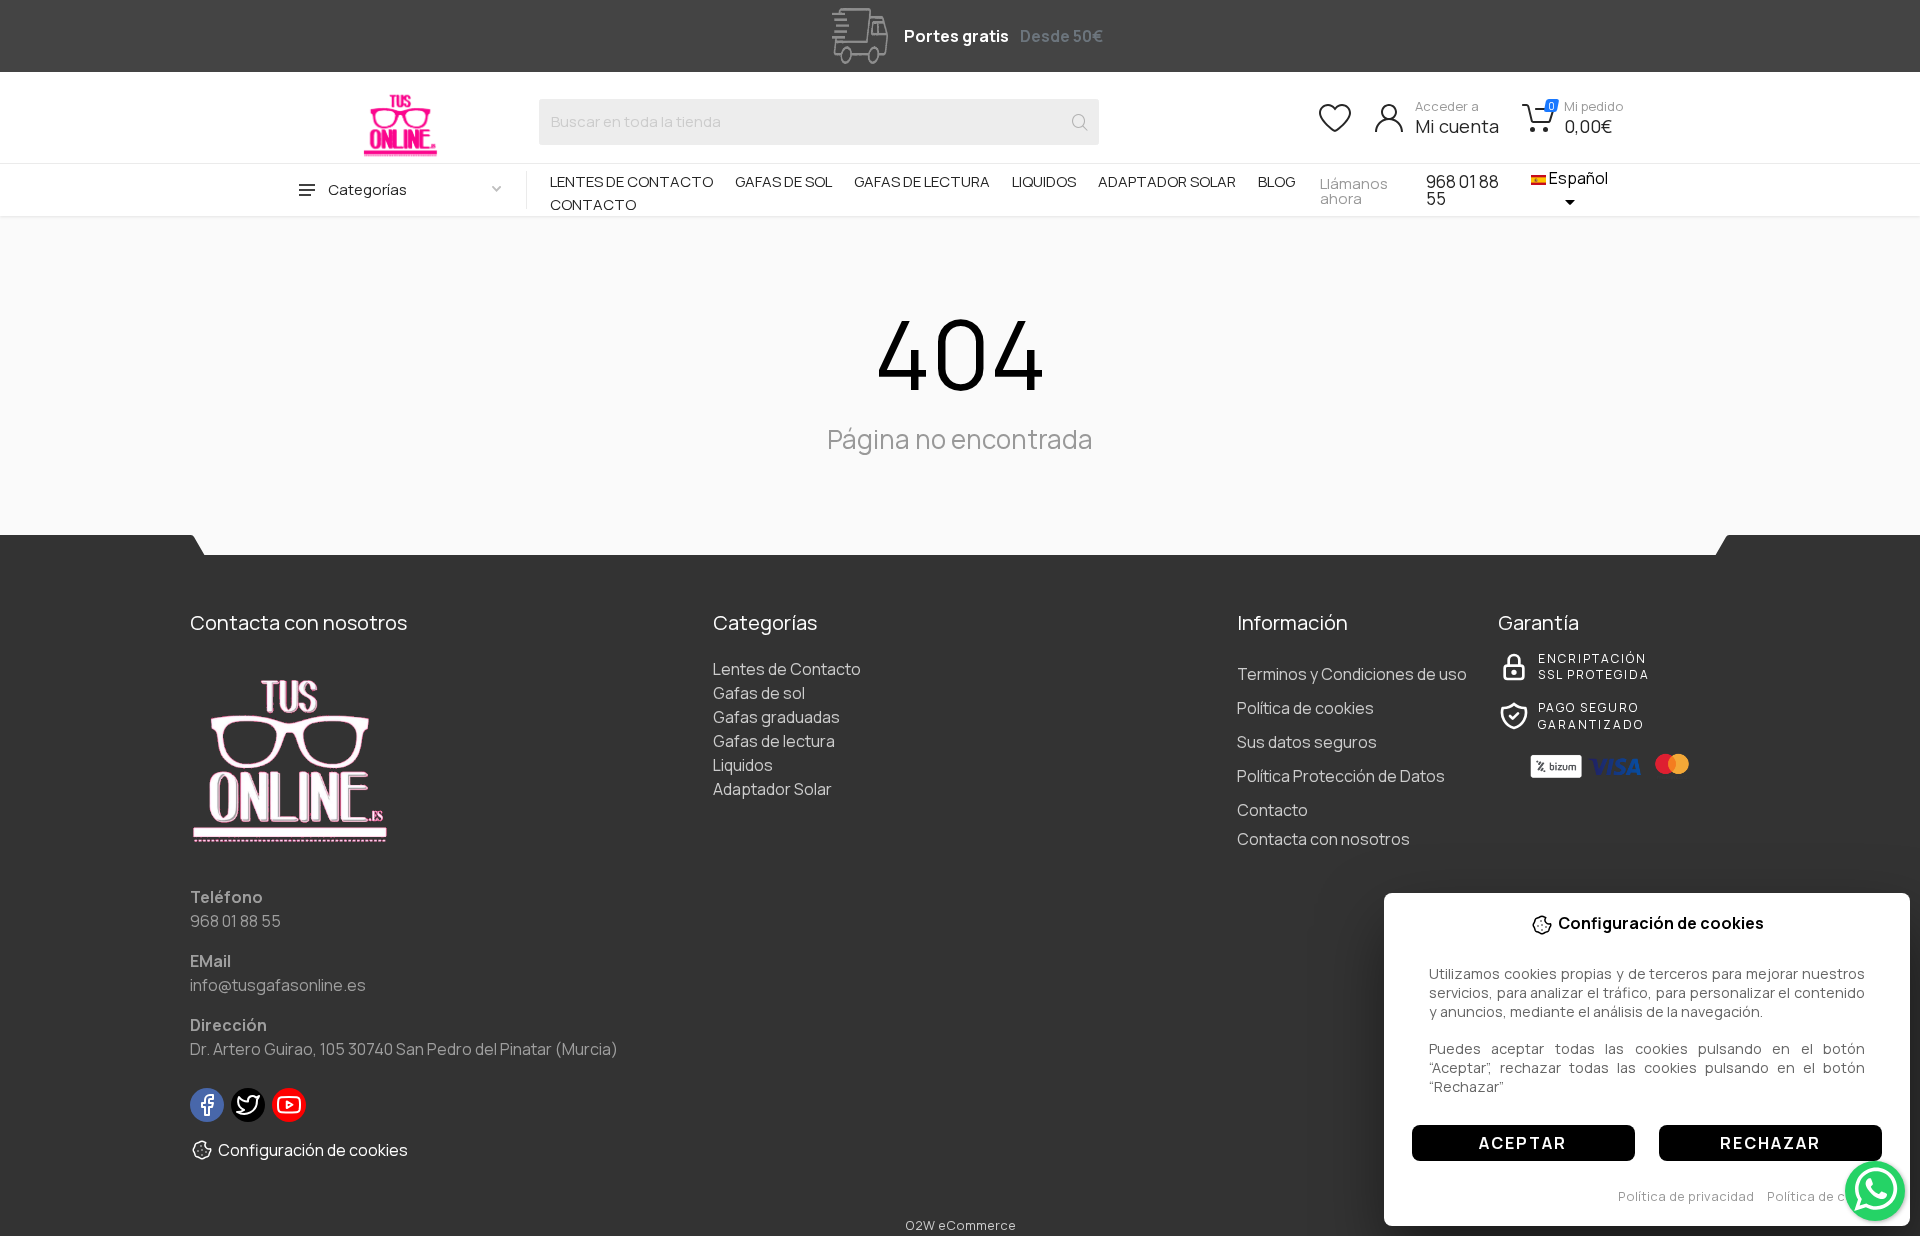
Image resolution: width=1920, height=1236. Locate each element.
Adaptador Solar (1167, 181)
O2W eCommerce (960, 1225)
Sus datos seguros (1307, 742)
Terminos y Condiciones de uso (1352, 674)
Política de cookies (1827, 1196)
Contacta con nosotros (1323, 839)
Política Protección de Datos (1341, 776)
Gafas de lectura (922, 181)
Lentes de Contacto (631, 181)
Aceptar (1523, 1143)
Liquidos (1044, 181)
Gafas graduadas (776, 717)
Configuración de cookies (313, 1150)
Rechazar (1770, 1143)
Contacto (593, 204)
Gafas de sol (783, 181)
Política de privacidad (1686, 1196)
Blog (1276, 181)
